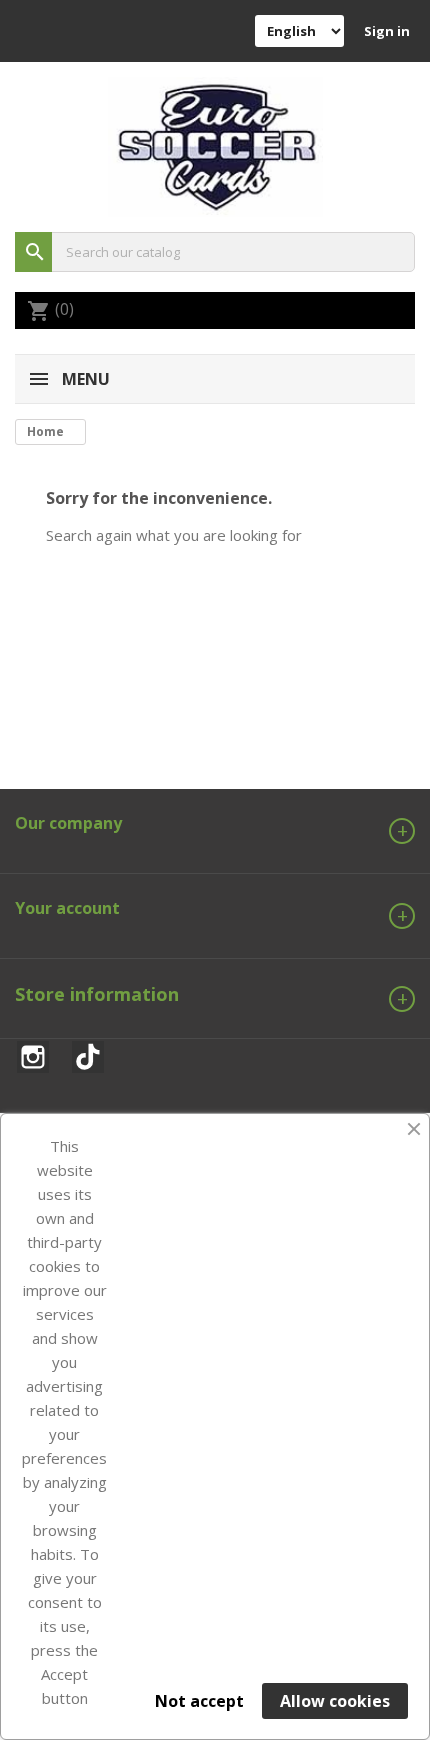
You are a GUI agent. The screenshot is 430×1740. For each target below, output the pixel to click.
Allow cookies (335, 1701)
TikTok (88, 1053)
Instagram (33, 1053)
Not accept (199, 1701)
